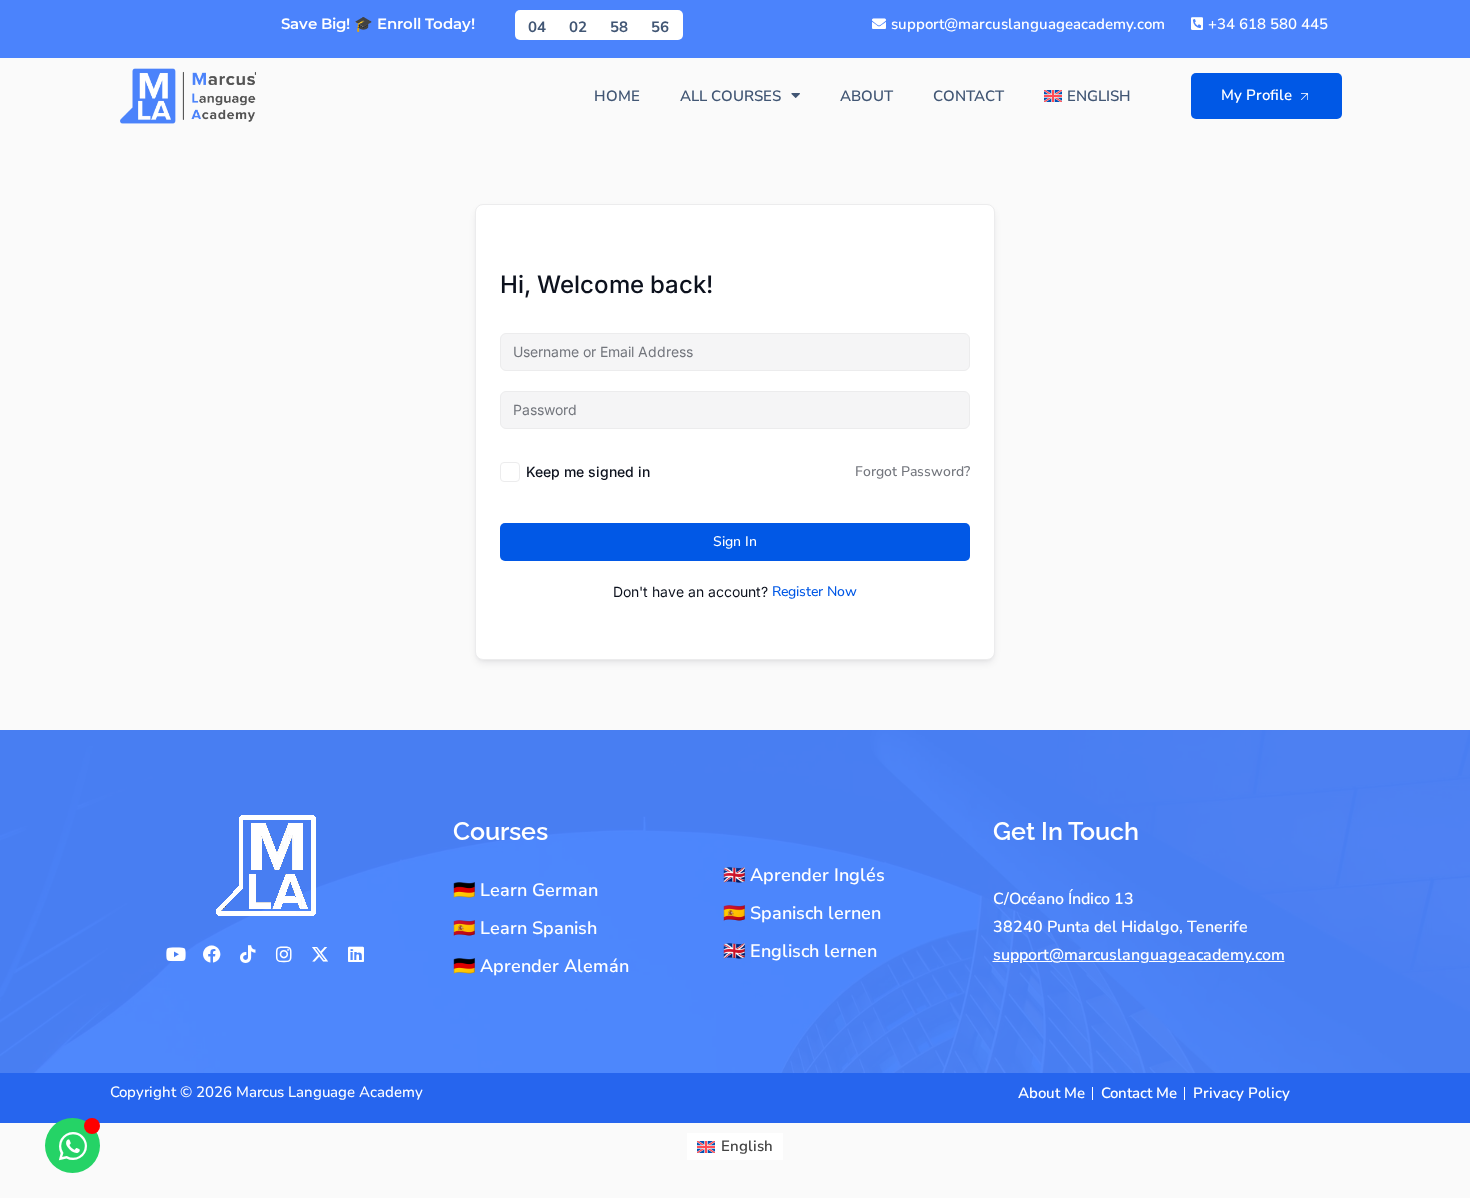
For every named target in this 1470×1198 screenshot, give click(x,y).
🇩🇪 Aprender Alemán (541, 966)
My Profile (1256, 95)
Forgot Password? (912, 471)
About (866, 96)
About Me (1051, 1093)
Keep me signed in (588, 471)
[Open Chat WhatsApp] (72, 1145)
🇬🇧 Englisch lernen (800, 951)
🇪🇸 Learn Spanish (525, 928)
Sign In (735, 541)
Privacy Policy (1241, 1093)
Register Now (814, 591)
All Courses (730, 96)
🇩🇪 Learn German (525, 890)
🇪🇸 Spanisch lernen (802, 913)
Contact (968, 96)
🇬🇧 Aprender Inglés (804, 875)
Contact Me (1139, 1093)
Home (617, 96)
